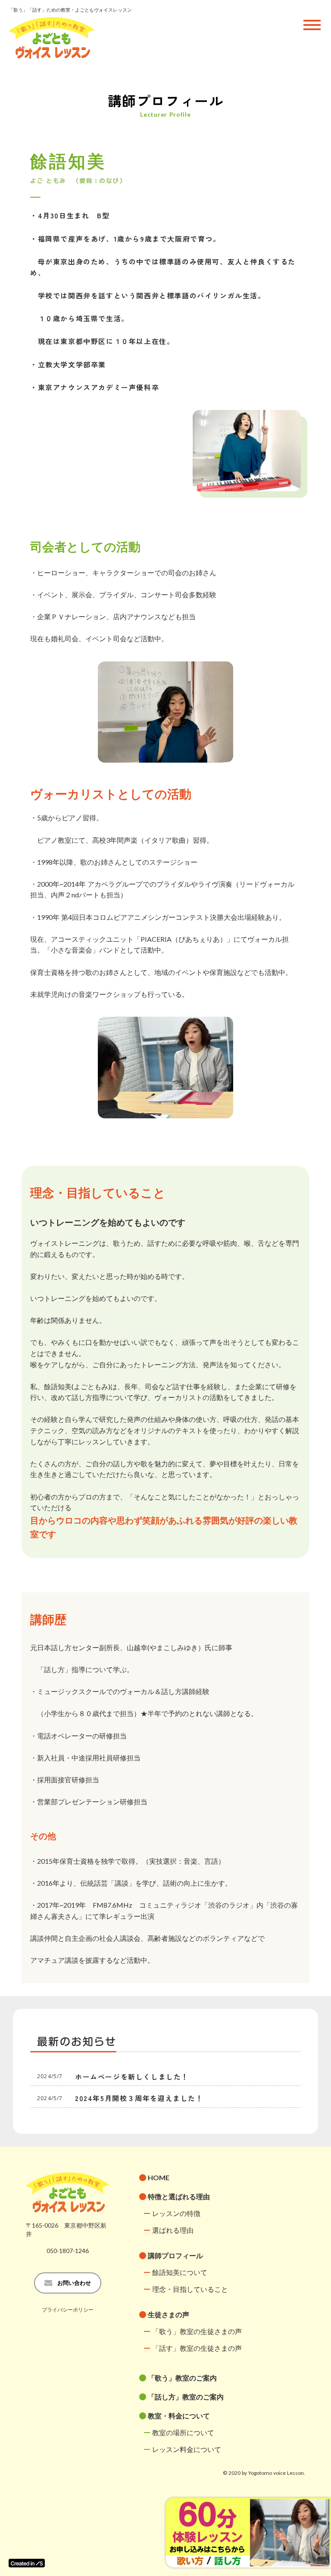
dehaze (312, 25)
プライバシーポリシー (68, 2310)
